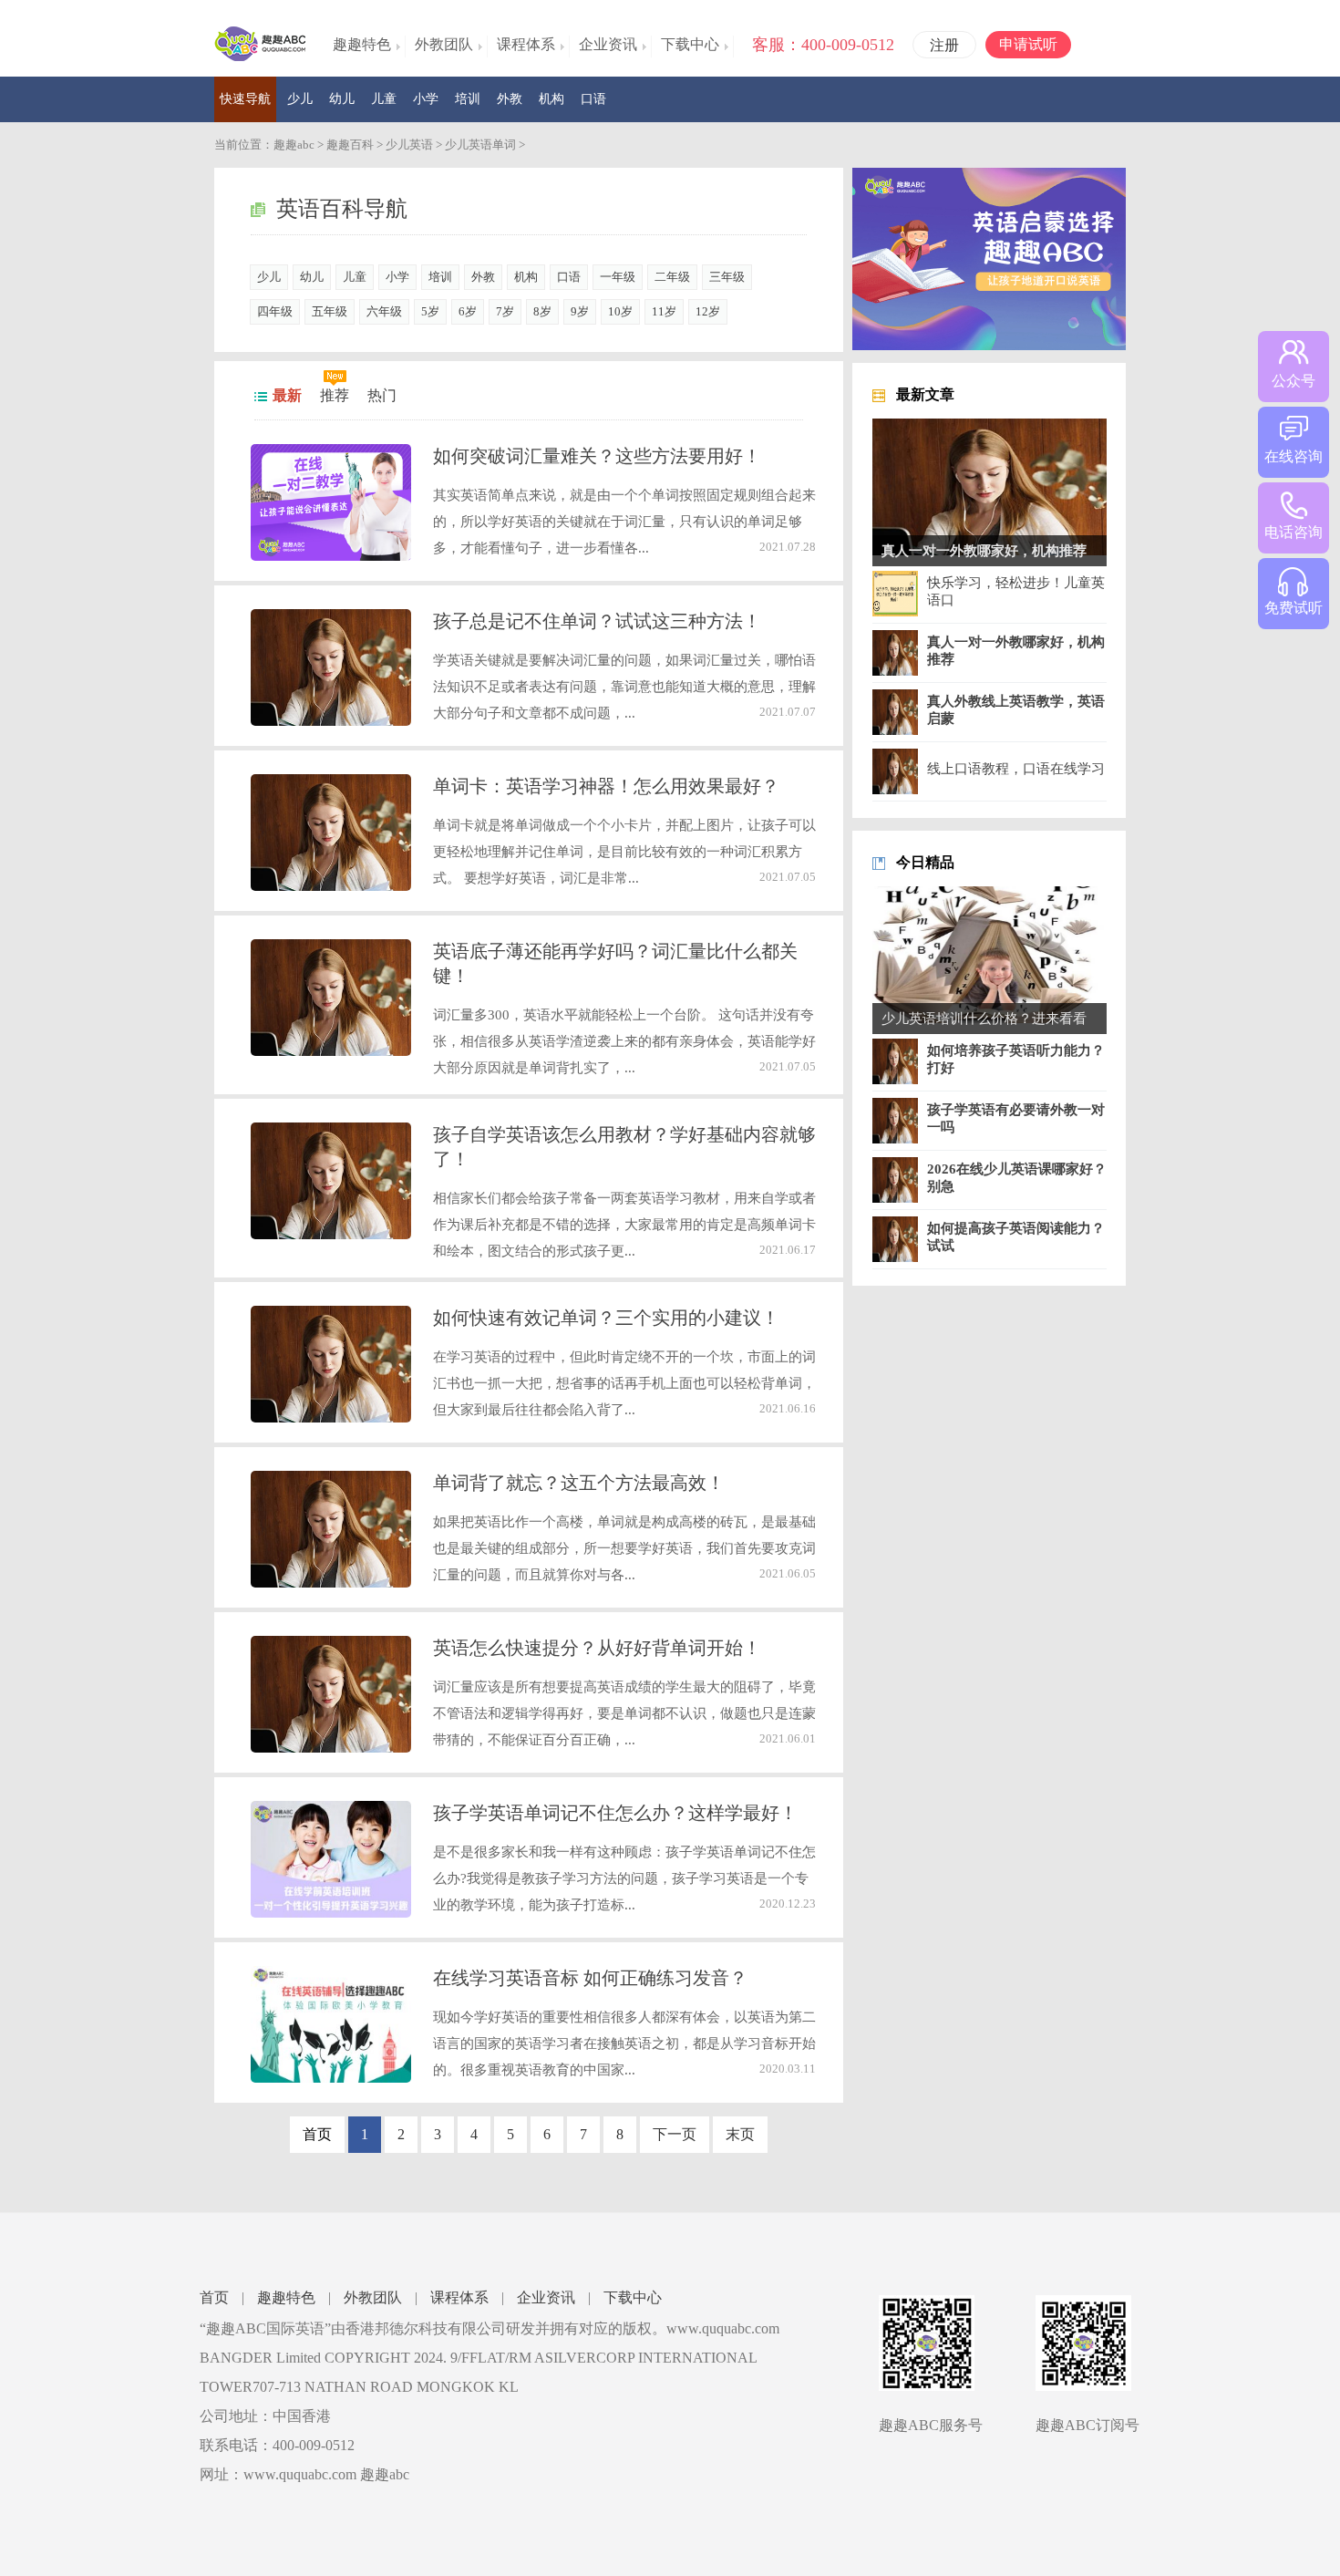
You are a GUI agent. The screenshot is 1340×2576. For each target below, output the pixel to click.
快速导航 (245, 99)
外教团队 (373, 2297)
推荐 (335, 395)
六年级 (384, 311)
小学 (426, 99)
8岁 (542, 311)
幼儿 (342, 99)
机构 (551, 99)
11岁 (664, 311)
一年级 (618, 277)
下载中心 (633, 2297)
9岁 (580, 311)
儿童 (384, 99)
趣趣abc (294, 145)
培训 (468, 99)
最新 (287, 395)
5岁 (430, 311)
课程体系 (459, 2297)
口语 (593, 99)
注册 (944, 45)
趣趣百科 (350, 145)
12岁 (708, 311)
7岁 (505, 311)
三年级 (727, 277)
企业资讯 (546, 2297)
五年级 (330, 311)
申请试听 (1028, 44)
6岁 (468, 311)
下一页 (675, 2134)
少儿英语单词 (480, 145)
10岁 (620, 311)
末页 (740, 2134)
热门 (382, 395)
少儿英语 (409, 145)
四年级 (275, 311)
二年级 (672, 277)
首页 (214, 2297)
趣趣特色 (286, 2297)
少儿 (300, 99)
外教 (510, 99)
